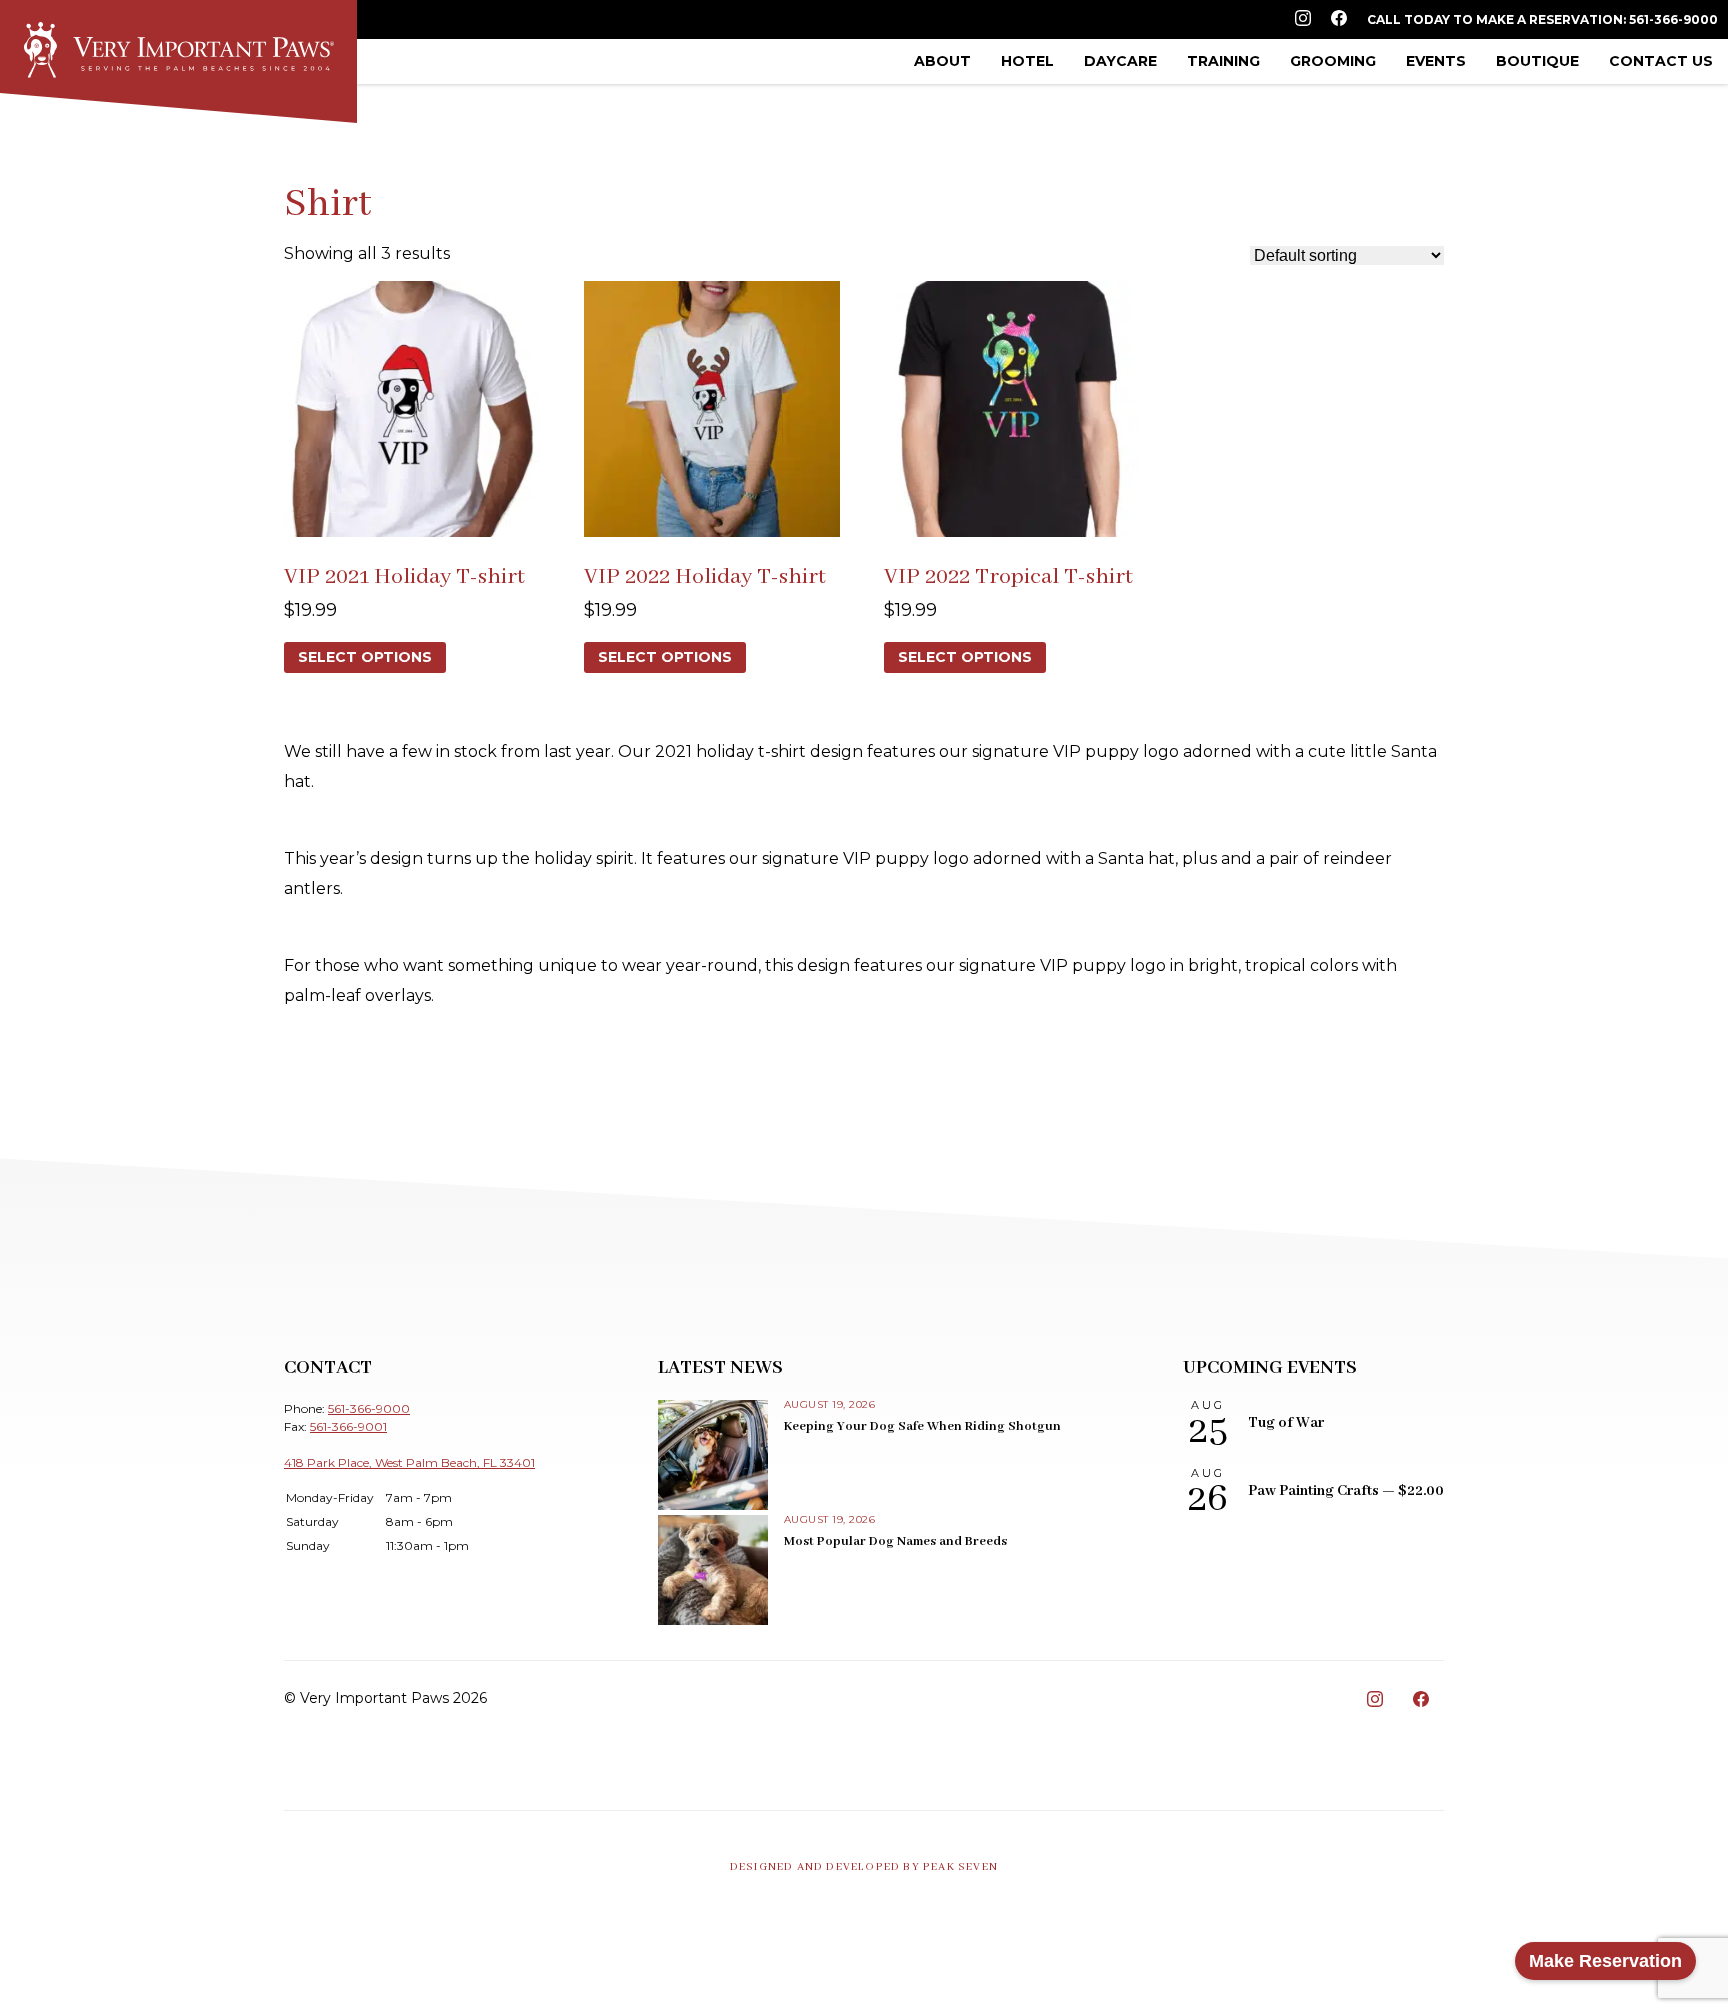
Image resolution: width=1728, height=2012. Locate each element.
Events (1436, 61)
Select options (365, 657)
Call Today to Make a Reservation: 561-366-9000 (1542, 19)
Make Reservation (1605, 1961)
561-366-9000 (369, 1408)
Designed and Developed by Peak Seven (864, 1867)
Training (1223, 61)
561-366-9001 (348, 1426)
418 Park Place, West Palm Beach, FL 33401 (409, 1462)
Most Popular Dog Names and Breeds (895, 1541)
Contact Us (1661, 61)
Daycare (1120, 61)
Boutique (1537, 61)
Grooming (1333, 61)
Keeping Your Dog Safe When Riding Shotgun (922, 1426)
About (942, 61)
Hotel (1027, 61)
